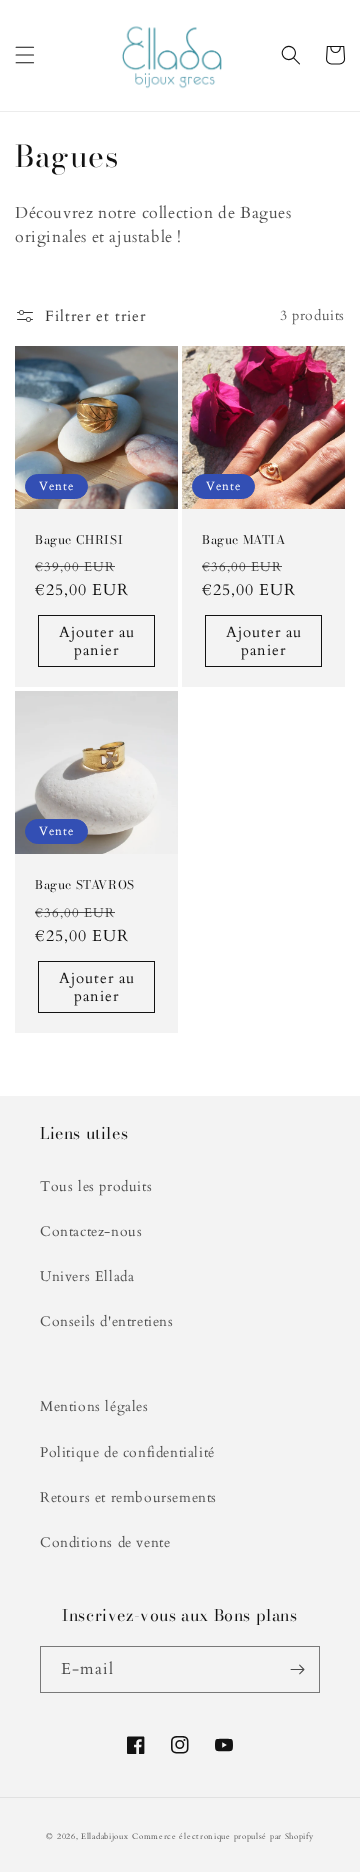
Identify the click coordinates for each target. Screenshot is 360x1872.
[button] (25, 55)
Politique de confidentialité (127, 1452)
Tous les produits (96, 1186)
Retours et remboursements (128, 1497)
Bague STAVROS (85, 885)
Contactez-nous (91, 1231)
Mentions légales (94, 1406)
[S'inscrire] (297, 1669)
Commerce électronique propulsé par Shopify (222, 1836)
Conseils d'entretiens (107, 1321)
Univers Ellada (87, 1276)
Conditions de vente (105, 1542)
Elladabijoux (104, 1836)
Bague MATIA (244, 540)
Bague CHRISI (79, 540)
